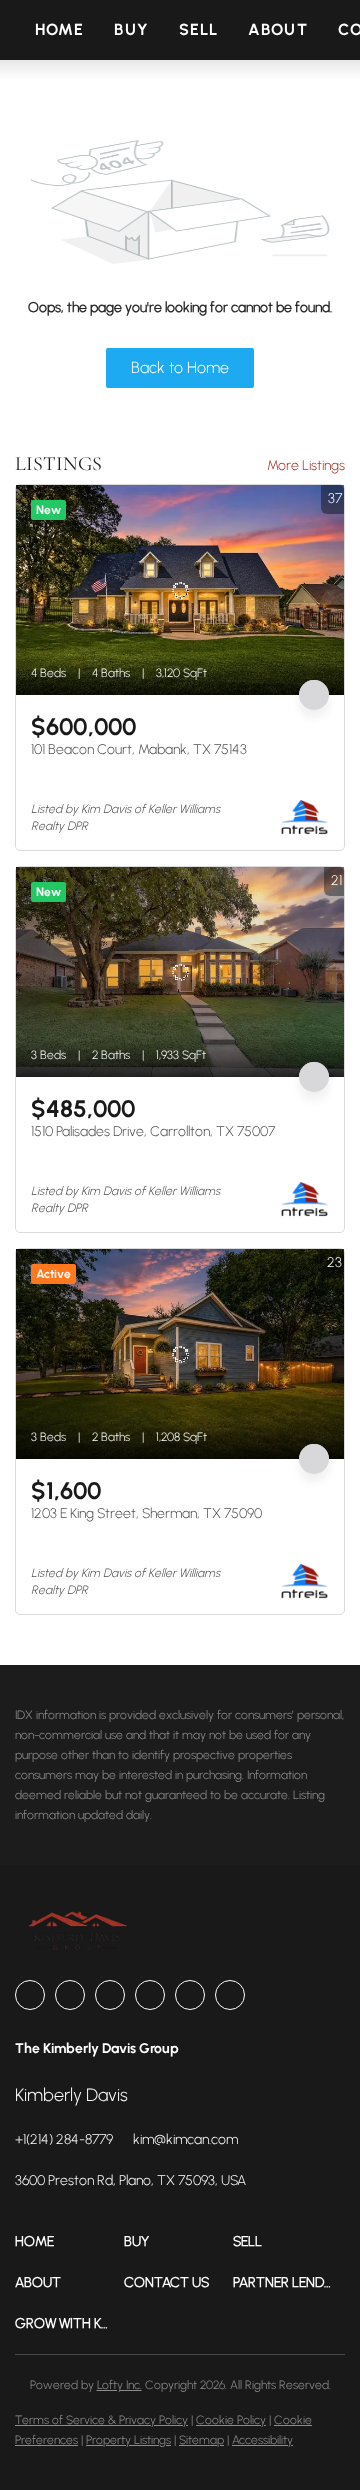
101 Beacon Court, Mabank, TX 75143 (139, 749)
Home (59, 29)
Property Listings (128, 2440)
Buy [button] (131, 29)
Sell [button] (198, 29)
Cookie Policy (231, 2420)
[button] (69, 2241)
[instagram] (150, 1995)
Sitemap (201, 2440)
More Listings (306, 465)
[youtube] (190, 1995)
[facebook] (30, 1995)
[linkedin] (70, 1995)
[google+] (230, 1995)
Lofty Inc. (119, 2385)
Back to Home (180, 367)
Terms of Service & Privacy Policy (101, 2420)
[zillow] (110, 1995)
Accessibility (262, 2440)
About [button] (278, 29)
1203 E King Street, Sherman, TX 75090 (146, 1513)
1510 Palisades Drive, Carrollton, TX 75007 (153, 1131)
